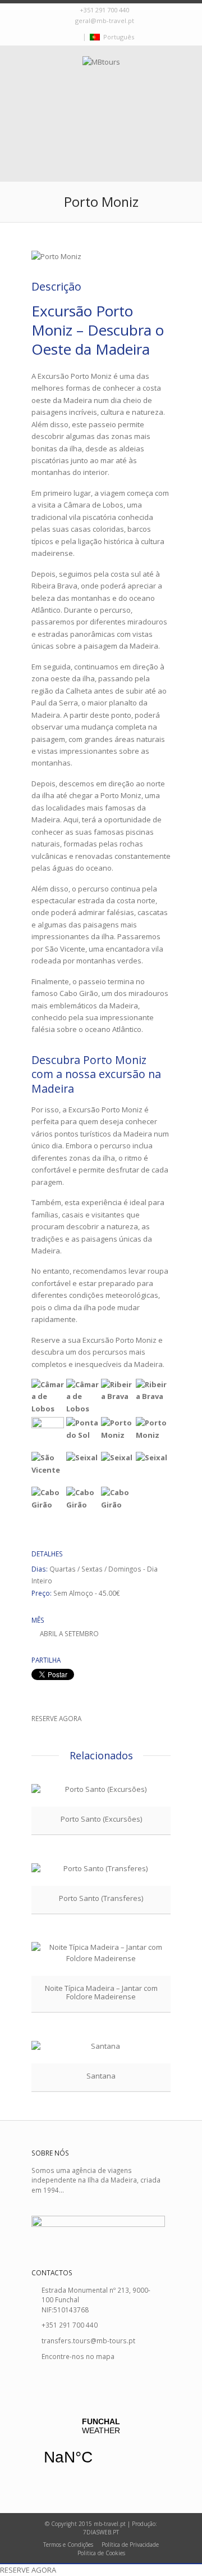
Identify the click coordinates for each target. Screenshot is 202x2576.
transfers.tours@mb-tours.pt (88, 2340)
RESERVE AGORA (56, 1718)
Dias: (40, 1569)
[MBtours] (101, 91)
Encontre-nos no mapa (78, 2356)
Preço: (42, 1593)
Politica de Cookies (101, 2553)
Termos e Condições (68, 2545)
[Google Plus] (77, 37)
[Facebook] (66, 37)
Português (117, 37)
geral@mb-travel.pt (105, 21)
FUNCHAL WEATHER (101, 2448)
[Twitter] (54, 37)
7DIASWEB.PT (101, 2532)
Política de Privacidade (130, 2545)
